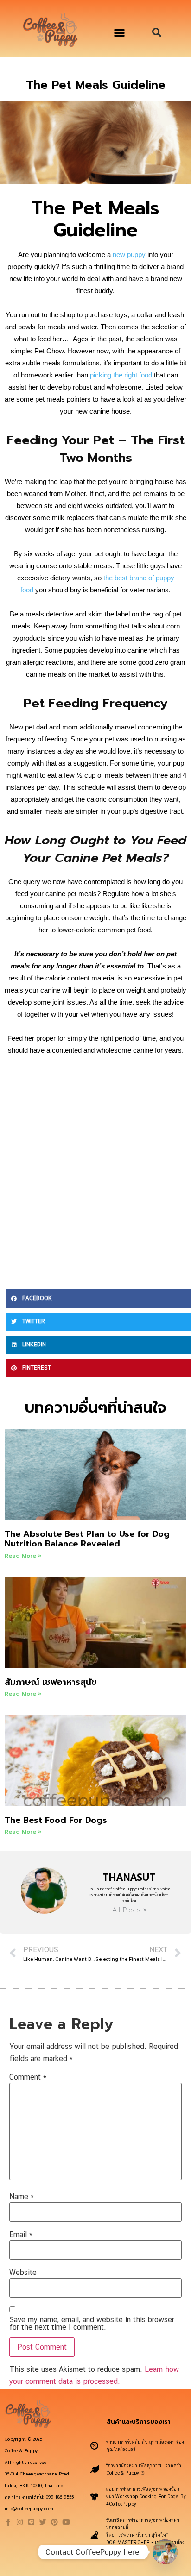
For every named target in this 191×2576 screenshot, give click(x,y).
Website (23, 2273)
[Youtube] (66, 2522)
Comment (28, 2077)
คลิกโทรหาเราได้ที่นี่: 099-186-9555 (39, 2497)
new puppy (129, 254)
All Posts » (129, 1910)
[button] (120, 33)
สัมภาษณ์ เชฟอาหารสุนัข (51, 1682)
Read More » (23, 1556)
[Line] (31, 2522)
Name (22, 2197)
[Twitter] (43, 2522)
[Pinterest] (54, 2522)
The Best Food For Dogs (56, 1820)
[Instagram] (20, 2522)
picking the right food (121, 375)
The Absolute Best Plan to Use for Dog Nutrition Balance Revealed (87, 1539)
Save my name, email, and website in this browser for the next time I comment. (92, 2324)
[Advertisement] (95, 1171)
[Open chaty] (165, 2552)
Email (21, 2235)
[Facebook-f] (8, 2522)
